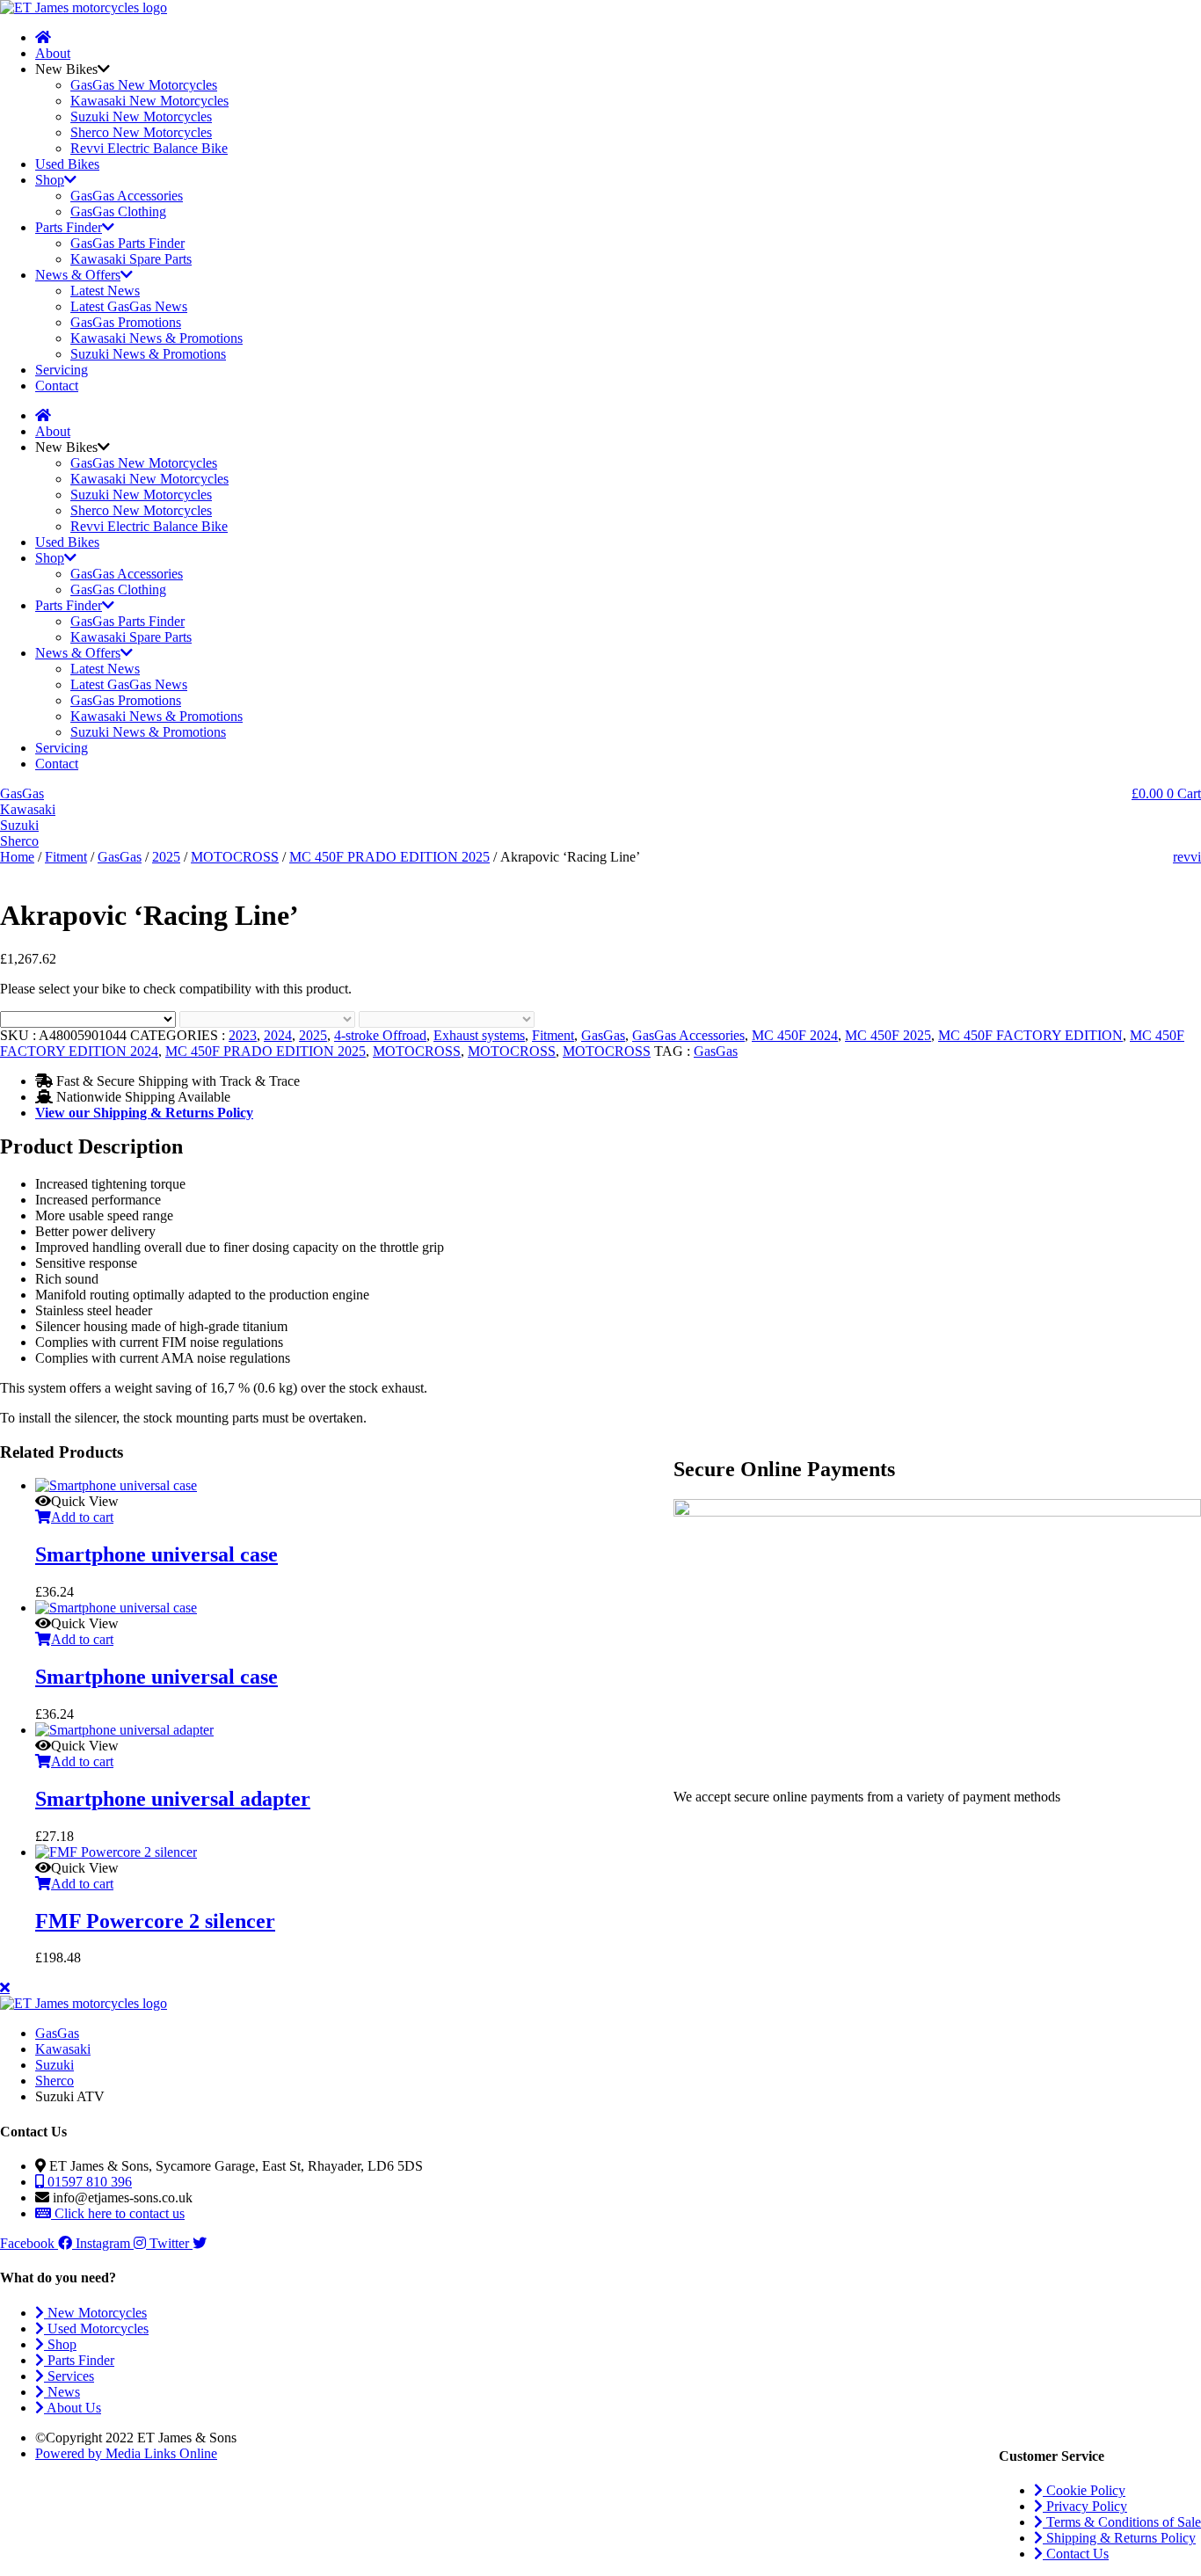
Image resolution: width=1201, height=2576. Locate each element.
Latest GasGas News (129, 306)
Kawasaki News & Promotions (156, 338)
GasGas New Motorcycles (144, 85)
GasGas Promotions (126, 322)
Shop (50, 180)
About (53, 53)
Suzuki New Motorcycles (141, 116)
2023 (243, 1035)
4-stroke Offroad (380, 1035)
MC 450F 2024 (795, 1035)
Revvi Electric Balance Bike (149, 148)
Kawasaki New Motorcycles (149, 101)
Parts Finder (69, 227)
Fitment (66, 857)
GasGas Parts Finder (127, 243)
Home (17, 857)
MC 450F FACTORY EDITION (1030, 1035)
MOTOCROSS (235, 857)
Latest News (105, 291)
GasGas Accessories (127, 196)
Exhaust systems (479, 1035)
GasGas (120, 857)
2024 (278, 1035)
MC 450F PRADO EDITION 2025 (389, 857)
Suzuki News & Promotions (148, 354)
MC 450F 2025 (888, 1035)
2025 (166, 857)
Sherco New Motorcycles (141, 132)
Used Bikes (67, 164)
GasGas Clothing (118, 211)
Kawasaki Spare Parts (131, 259)
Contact (57, 386)
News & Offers (78, 275)
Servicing (62, 370)
